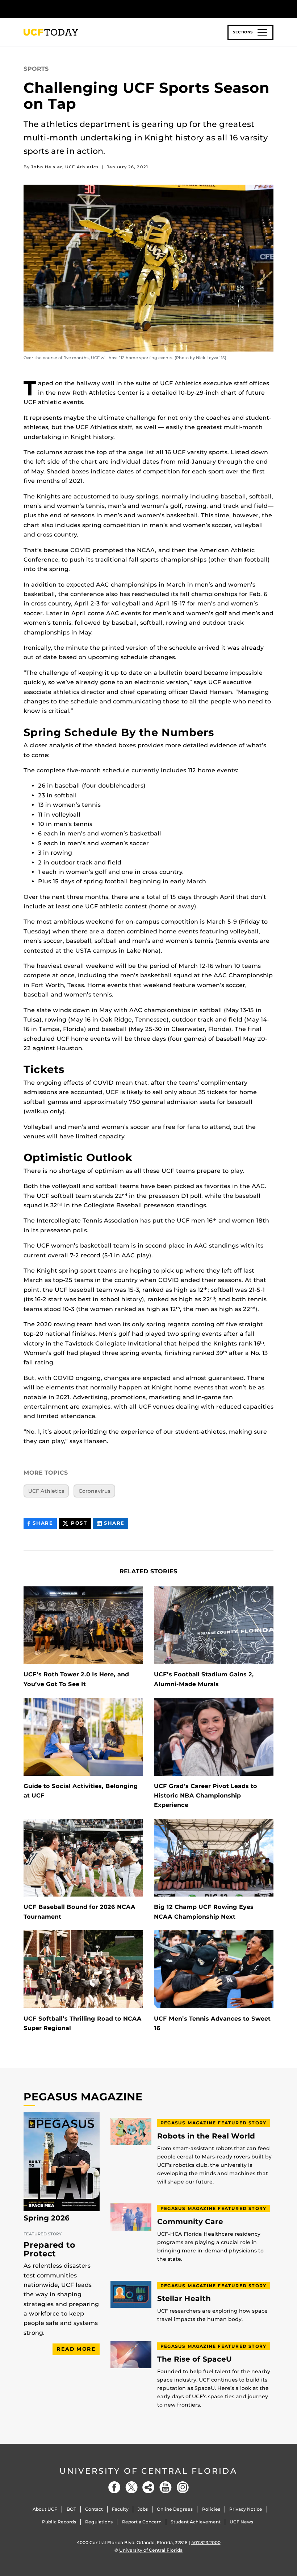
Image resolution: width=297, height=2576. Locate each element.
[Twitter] (131, 2487)
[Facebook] (114, 2487)
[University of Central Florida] (72, 9)
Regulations (99, 2522)
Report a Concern (142, 2522)
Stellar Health (184, 2299)
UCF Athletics (46, 1491)
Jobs (143, 2509)
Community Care (190, 2222)
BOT (71, 2509)
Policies (211, 2509)
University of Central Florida (148, 2471)
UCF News (241, 2522)
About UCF (45, 2509)
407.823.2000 (206, 2542)
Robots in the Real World (206, 2136)
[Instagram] (183, 2487)
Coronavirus (95, 1491)
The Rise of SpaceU (194, 2359)
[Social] (148, 2487)
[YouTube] (166, 2487)
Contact (94, 2509)
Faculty (120, 2509)
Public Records (59, 2522)
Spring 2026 (47, 2218)
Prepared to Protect (49, 2249)
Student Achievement (196, 2522)
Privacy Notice (246, 2509)
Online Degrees (175, 2509)
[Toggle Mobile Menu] (272, 9)
